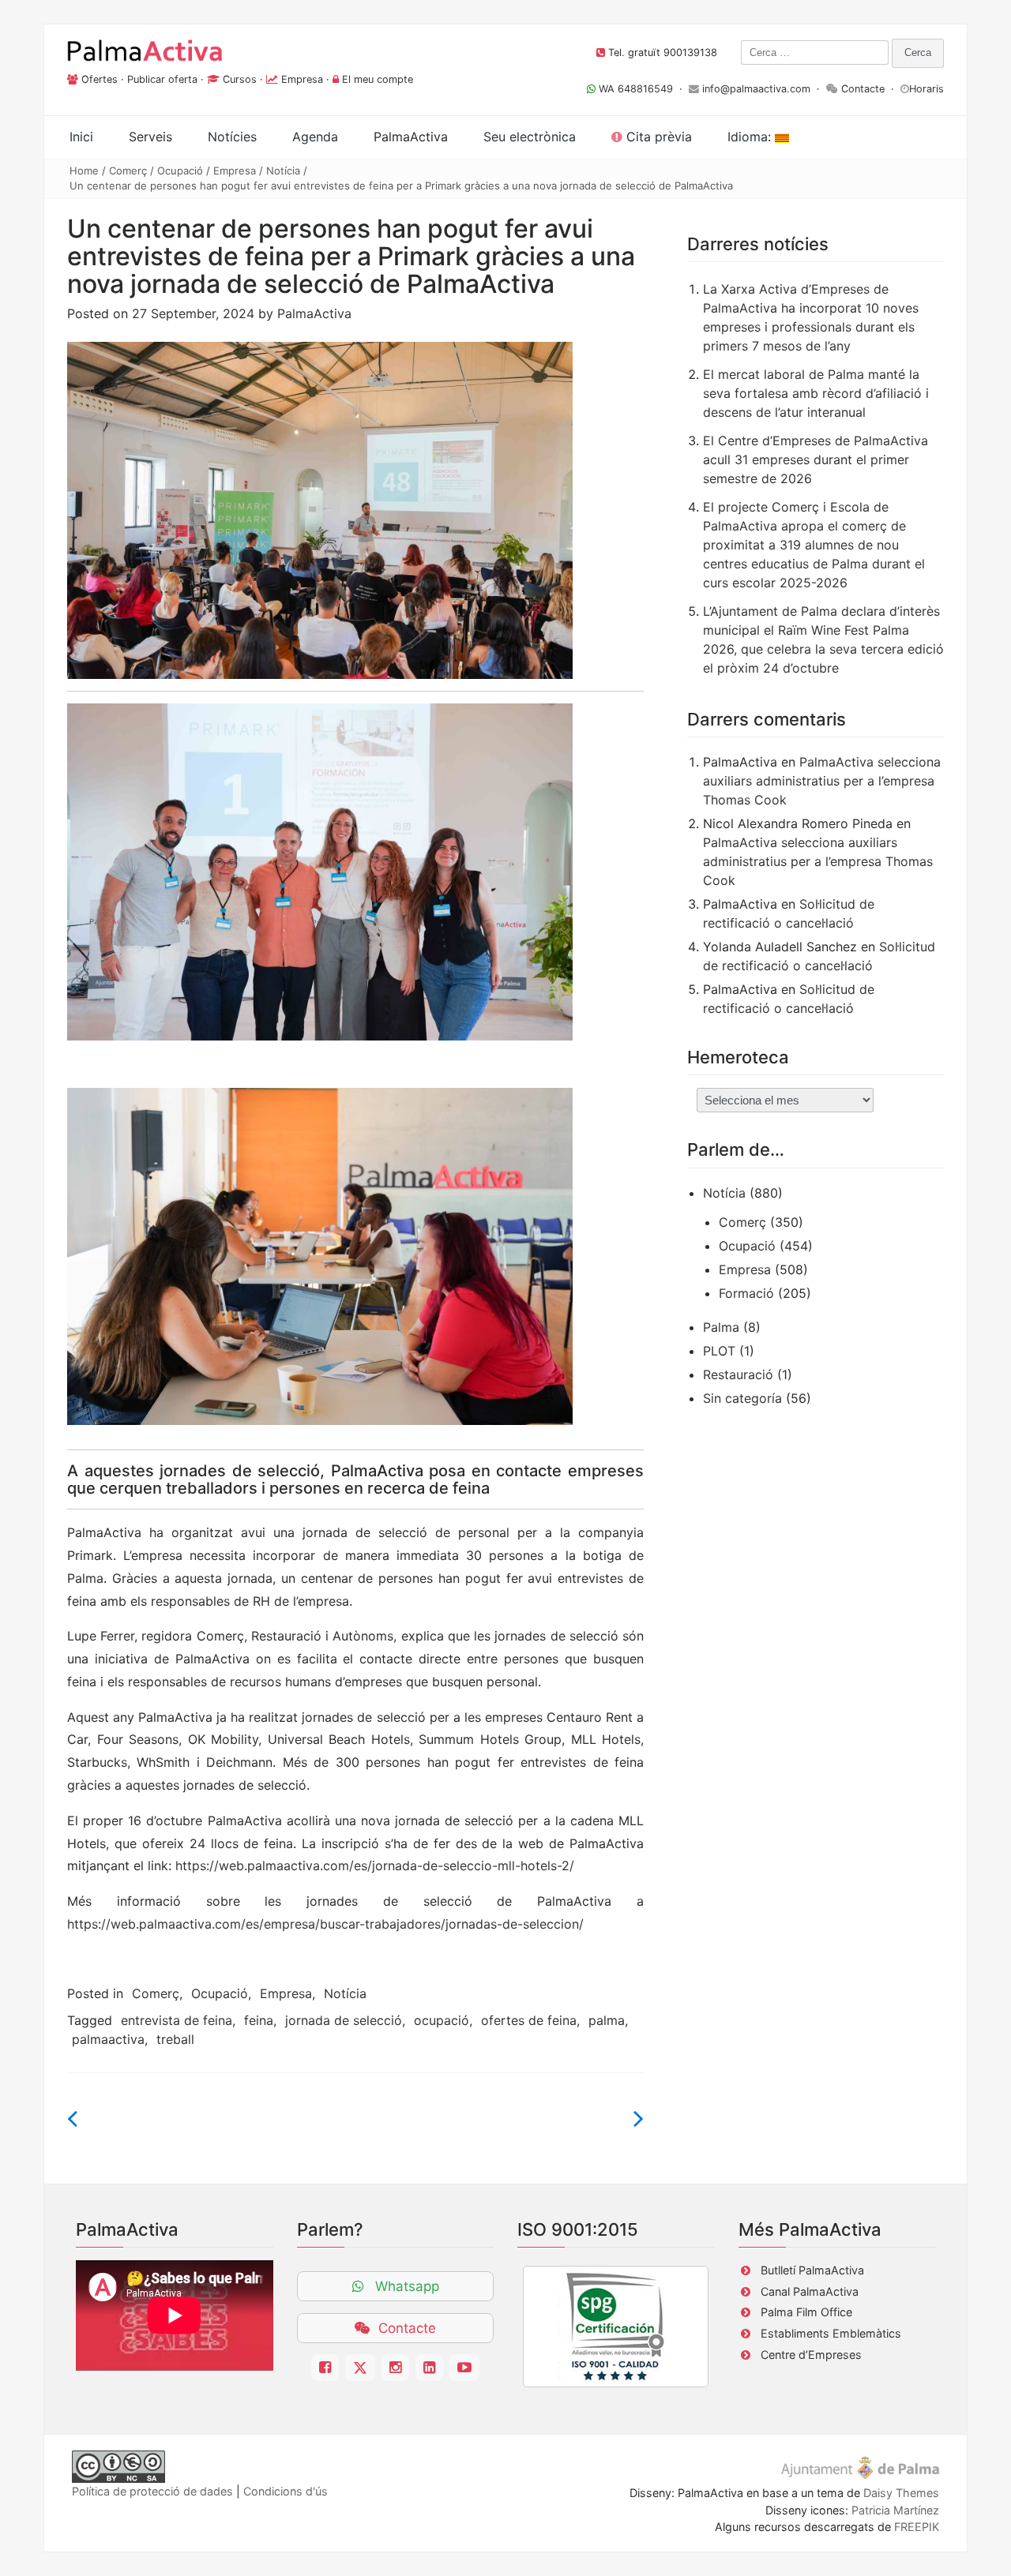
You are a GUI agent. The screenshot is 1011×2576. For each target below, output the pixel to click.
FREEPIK (917, 2527)
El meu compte (378, 79)
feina (259, 2020)
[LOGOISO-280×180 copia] (616, 2327)
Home (84, 171)
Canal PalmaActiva (810, 2291)
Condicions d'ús (286, 2491)
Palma (721, 1327)
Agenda (315, 137)
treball (175, 2039)
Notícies (232, 137)
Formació (746, 1293)
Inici (81, 137)
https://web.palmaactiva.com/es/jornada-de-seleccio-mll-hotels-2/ (375, 1865)
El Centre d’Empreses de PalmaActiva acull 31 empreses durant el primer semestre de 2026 (816, 459)
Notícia (283, 171)
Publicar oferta (162, 79)
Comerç (128, 171)
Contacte (863, 89)
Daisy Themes (901, 2493)
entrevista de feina (177, 2020)
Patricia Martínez (895, 2510)
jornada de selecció (344, 2020)
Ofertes (100, 79)
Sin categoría (742, 1398)
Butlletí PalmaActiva (812, 2270)
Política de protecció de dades (152, 2491)
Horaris (926, 89)
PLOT (719, 1351)
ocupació (442, 2020)
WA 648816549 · (642, 89)
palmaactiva (108, 2039)
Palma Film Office (806, 2312)
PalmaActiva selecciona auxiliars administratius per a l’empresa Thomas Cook (822, 781)
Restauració (738, 1374)
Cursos (240, 79)
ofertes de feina (529, 2020)
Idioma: (751, 137)
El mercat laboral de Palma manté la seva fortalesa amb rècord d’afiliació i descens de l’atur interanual (816, 393)
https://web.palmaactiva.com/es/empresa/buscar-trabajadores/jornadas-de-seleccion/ (325, 1924)
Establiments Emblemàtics (831, 2333)
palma (607, 2020)
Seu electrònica (530, 137)
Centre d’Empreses (811, 2355)
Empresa (302, 79)
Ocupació (180, 171)
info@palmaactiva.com (756, 89)
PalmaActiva (314, 313)
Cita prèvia (657, 137)
